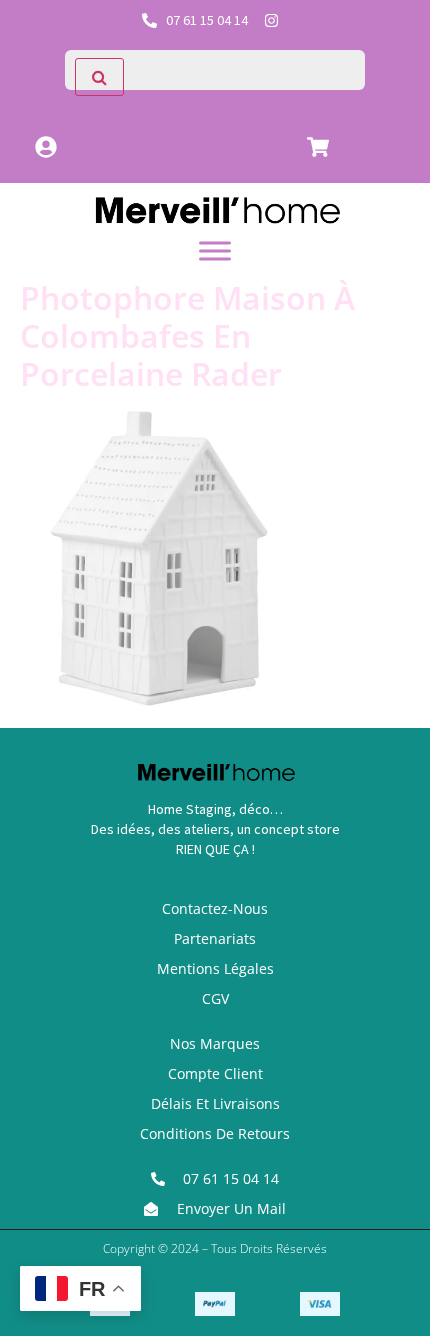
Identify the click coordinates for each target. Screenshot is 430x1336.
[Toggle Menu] (215, 250)
